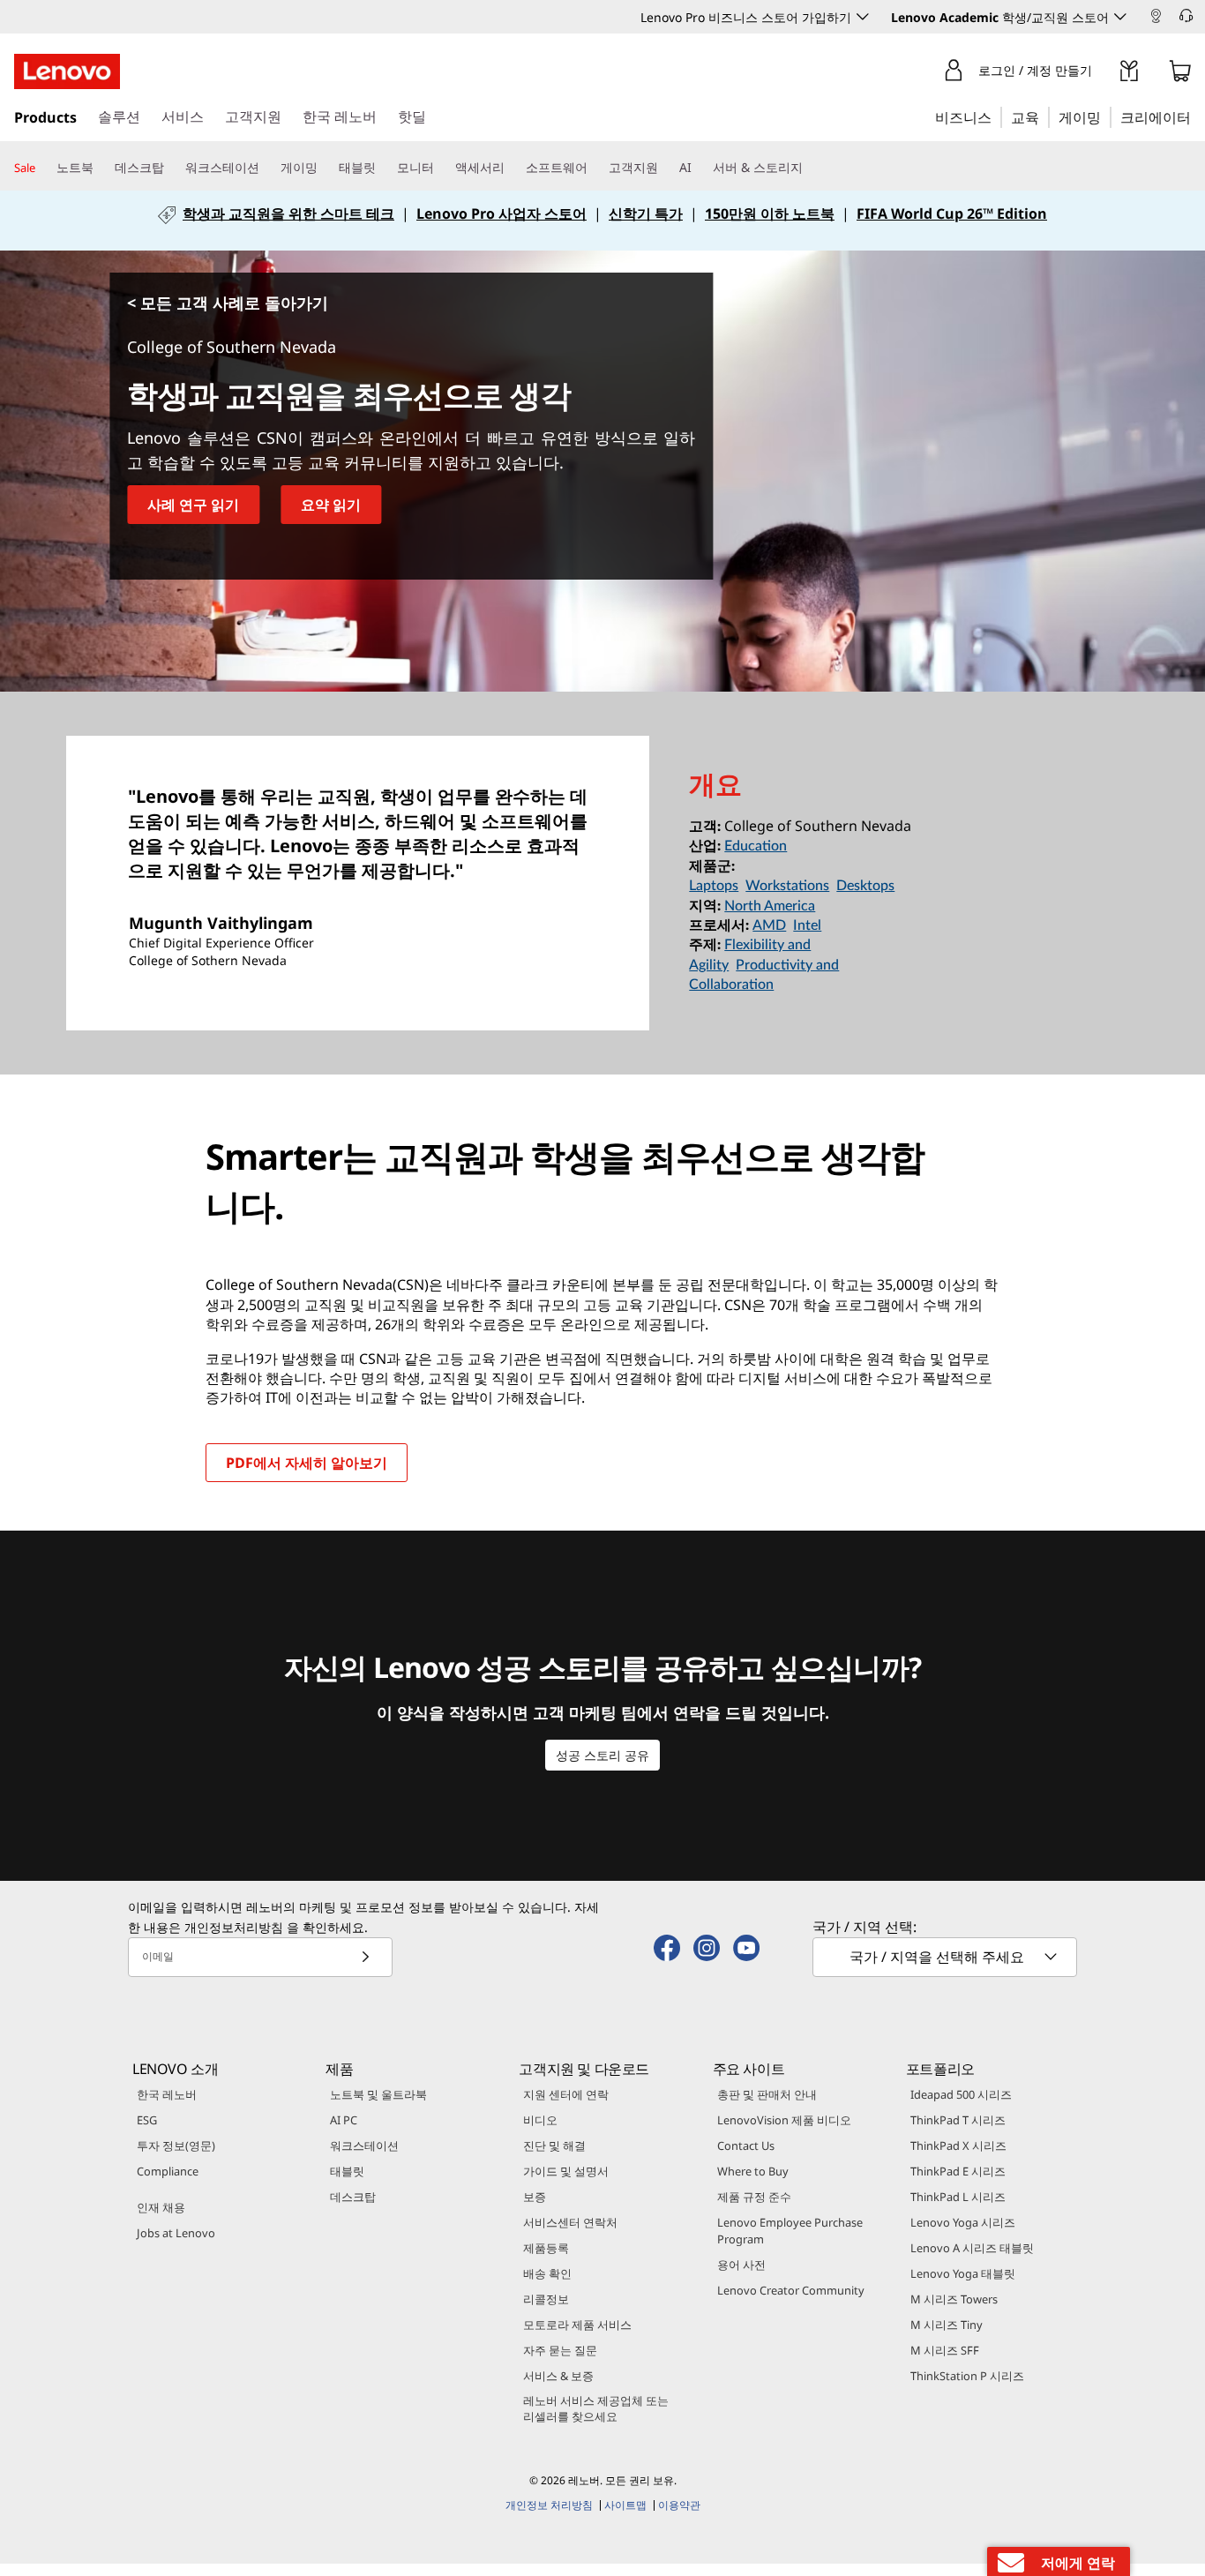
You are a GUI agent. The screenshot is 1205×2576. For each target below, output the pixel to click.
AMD (769, 925)
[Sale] (42, 168)
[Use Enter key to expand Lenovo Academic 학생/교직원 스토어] (1120, 17)
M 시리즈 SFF (945, 2350)
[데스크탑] (171, 168)
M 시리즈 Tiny (947, 2325)
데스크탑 (353, 2197)
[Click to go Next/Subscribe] (365, 1957)
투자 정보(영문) (176, 2145)
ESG (147, 2120)
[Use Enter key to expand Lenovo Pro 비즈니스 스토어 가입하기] (863, 17)
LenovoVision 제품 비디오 (784, 2120)
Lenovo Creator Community (791, 2290)
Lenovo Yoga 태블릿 (963, 2273)
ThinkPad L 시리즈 (958, 2197)
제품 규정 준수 (754, 2197)
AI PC (344, 2120)
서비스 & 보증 (558, 2376)
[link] (1156, 21)
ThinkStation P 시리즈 (967, 2376)
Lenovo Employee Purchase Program (790, 2231)
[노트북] (101, 168)
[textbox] (947, 1957)
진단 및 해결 (554, 2145)
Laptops (714, 886)
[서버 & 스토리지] (810, 168)
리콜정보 (546, 2299)
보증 (535, 2197)
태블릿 (347, 2171)
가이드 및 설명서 (566, 2171)
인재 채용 (161, 2207)
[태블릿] (383, 168)
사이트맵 (625, 2505)
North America (770, 906)
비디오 (540, 2120)
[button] (1196, 19)
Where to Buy (753, 2171)
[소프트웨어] (595, 168)
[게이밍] (1106, 116)
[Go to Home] (67, 71)
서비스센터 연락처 (570, 2222)
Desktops (865, 886)
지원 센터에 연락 (566, 2094)
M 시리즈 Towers (954, 2299)
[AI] (699, 168)
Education (756, 846)
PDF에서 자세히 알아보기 (307, 1463)
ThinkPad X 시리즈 (958, 2145)
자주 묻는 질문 (560, 2350)
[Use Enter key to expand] (1103, 74)
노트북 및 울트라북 (378, 2094)
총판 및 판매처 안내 (767, 2094)
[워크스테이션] (266, 168)
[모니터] (441, 168)
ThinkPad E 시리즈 (958, 2171)
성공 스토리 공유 (602, 1755)
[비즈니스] (997, 116)
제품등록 (546, 2248)
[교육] (1044, 116)
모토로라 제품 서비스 (577, 2325)
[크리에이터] (1197, 116)
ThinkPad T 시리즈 (958, 2120)
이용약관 (679, 2505)
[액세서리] (512, 168)
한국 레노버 (167, 2094)
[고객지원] (665, 168)
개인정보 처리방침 (549, 2505)
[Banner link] (602, 221)
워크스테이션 (364, 2145)
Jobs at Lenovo (176, 2233)
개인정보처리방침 (234, 1927)
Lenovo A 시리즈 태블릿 (972, 2248)
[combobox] (945, 1957)
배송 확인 (547, 2273)
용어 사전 (741, 2265)
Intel (807, 925)
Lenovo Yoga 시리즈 (963, 2222)
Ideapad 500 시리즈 (961, 2094)
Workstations (787, 886)
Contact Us (746, 2145)
